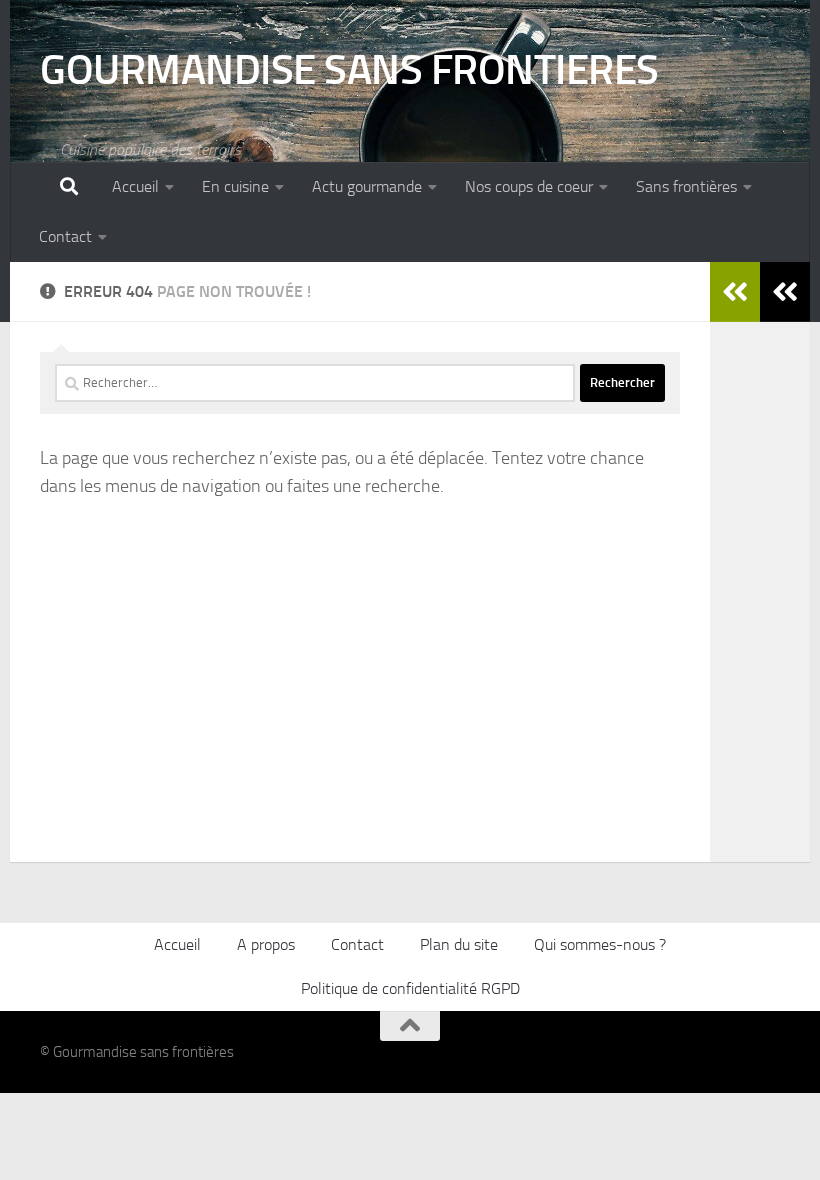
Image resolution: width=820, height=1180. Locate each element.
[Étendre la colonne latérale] (785, 292)
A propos (266, 944)
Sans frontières (686, 186)
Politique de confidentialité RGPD (410, 988)
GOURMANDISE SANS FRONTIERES (349, 70)
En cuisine (235, 186)
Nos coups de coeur (529, 186)
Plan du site (459, 944)
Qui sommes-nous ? (600, 944)
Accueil (135, 186)
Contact (65, 236)
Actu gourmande (367, 186)
